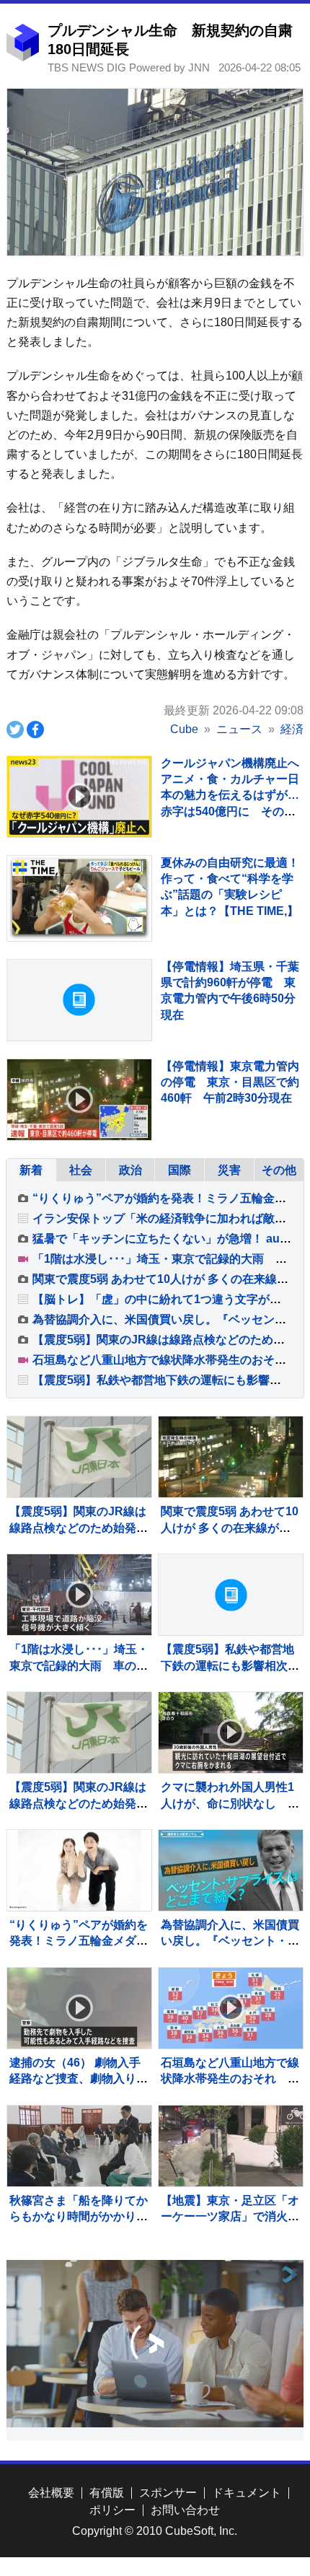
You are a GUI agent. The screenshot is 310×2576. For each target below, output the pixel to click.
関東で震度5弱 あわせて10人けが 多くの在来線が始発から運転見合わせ (230, 1528)
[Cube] (23, 57)
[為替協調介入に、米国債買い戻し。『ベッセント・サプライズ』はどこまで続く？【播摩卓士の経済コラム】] (231, 1870)
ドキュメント (247, 2493)
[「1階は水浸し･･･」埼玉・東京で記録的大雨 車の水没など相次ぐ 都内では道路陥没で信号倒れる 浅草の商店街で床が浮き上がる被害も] (79, 1595)
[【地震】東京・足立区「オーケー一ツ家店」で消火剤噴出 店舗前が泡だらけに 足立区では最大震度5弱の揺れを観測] (231, 2146)
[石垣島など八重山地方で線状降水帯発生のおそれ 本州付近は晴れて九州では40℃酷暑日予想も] (231, 2008)
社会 (81, 1170)
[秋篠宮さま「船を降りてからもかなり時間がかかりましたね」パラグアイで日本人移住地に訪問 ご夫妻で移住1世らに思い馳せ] (79, 2146)
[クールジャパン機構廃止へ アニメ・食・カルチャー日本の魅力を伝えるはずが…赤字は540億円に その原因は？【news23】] (79, 797)
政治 (130, 1170)
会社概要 (51, 2493)
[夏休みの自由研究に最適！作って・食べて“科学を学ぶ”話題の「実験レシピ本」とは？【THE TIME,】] (79, 898)
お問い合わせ (185, 2510)
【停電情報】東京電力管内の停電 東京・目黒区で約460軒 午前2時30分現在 (230, 1082)
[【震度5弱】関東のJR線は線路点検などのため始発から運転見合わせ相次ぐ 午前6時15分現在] (79, 1732)
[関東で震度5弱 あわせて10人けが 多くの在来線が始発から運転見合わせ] (231, 1457)
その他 (279, 1170)
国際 (180, 1170)
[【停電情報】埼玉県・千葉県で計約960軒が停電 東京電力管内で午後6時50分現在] (79, 1000)
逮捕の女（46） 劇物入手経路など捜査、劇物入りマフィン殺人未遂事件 (79, 2079)
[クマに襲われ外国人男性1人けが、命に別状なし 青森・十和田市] (231, 1732)
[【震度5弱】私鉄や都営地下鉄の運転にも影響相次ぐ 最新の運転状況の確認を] (231, 1595)
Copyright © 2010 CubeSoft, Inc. (155, 2531)
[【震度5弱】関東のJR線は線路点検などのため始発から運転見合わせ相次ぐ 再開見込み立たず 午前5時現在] (79, 1457)
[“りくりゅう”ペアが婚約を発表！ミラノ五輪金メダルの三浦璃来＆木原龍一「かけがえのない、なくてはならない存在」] (79, 1870)
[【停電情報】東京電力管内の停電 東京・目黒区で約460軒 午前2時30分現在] (79, 1100)
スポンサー (168, 2493)
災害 (229, 1170)
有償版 (107, 2493)
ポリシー (112, 2510)
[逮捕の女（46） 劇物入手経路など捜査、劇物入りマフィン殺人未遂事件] (79, 2008)
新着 (31, 1170)
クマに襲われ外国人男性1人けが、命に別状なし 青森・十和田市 (230, 1803)
